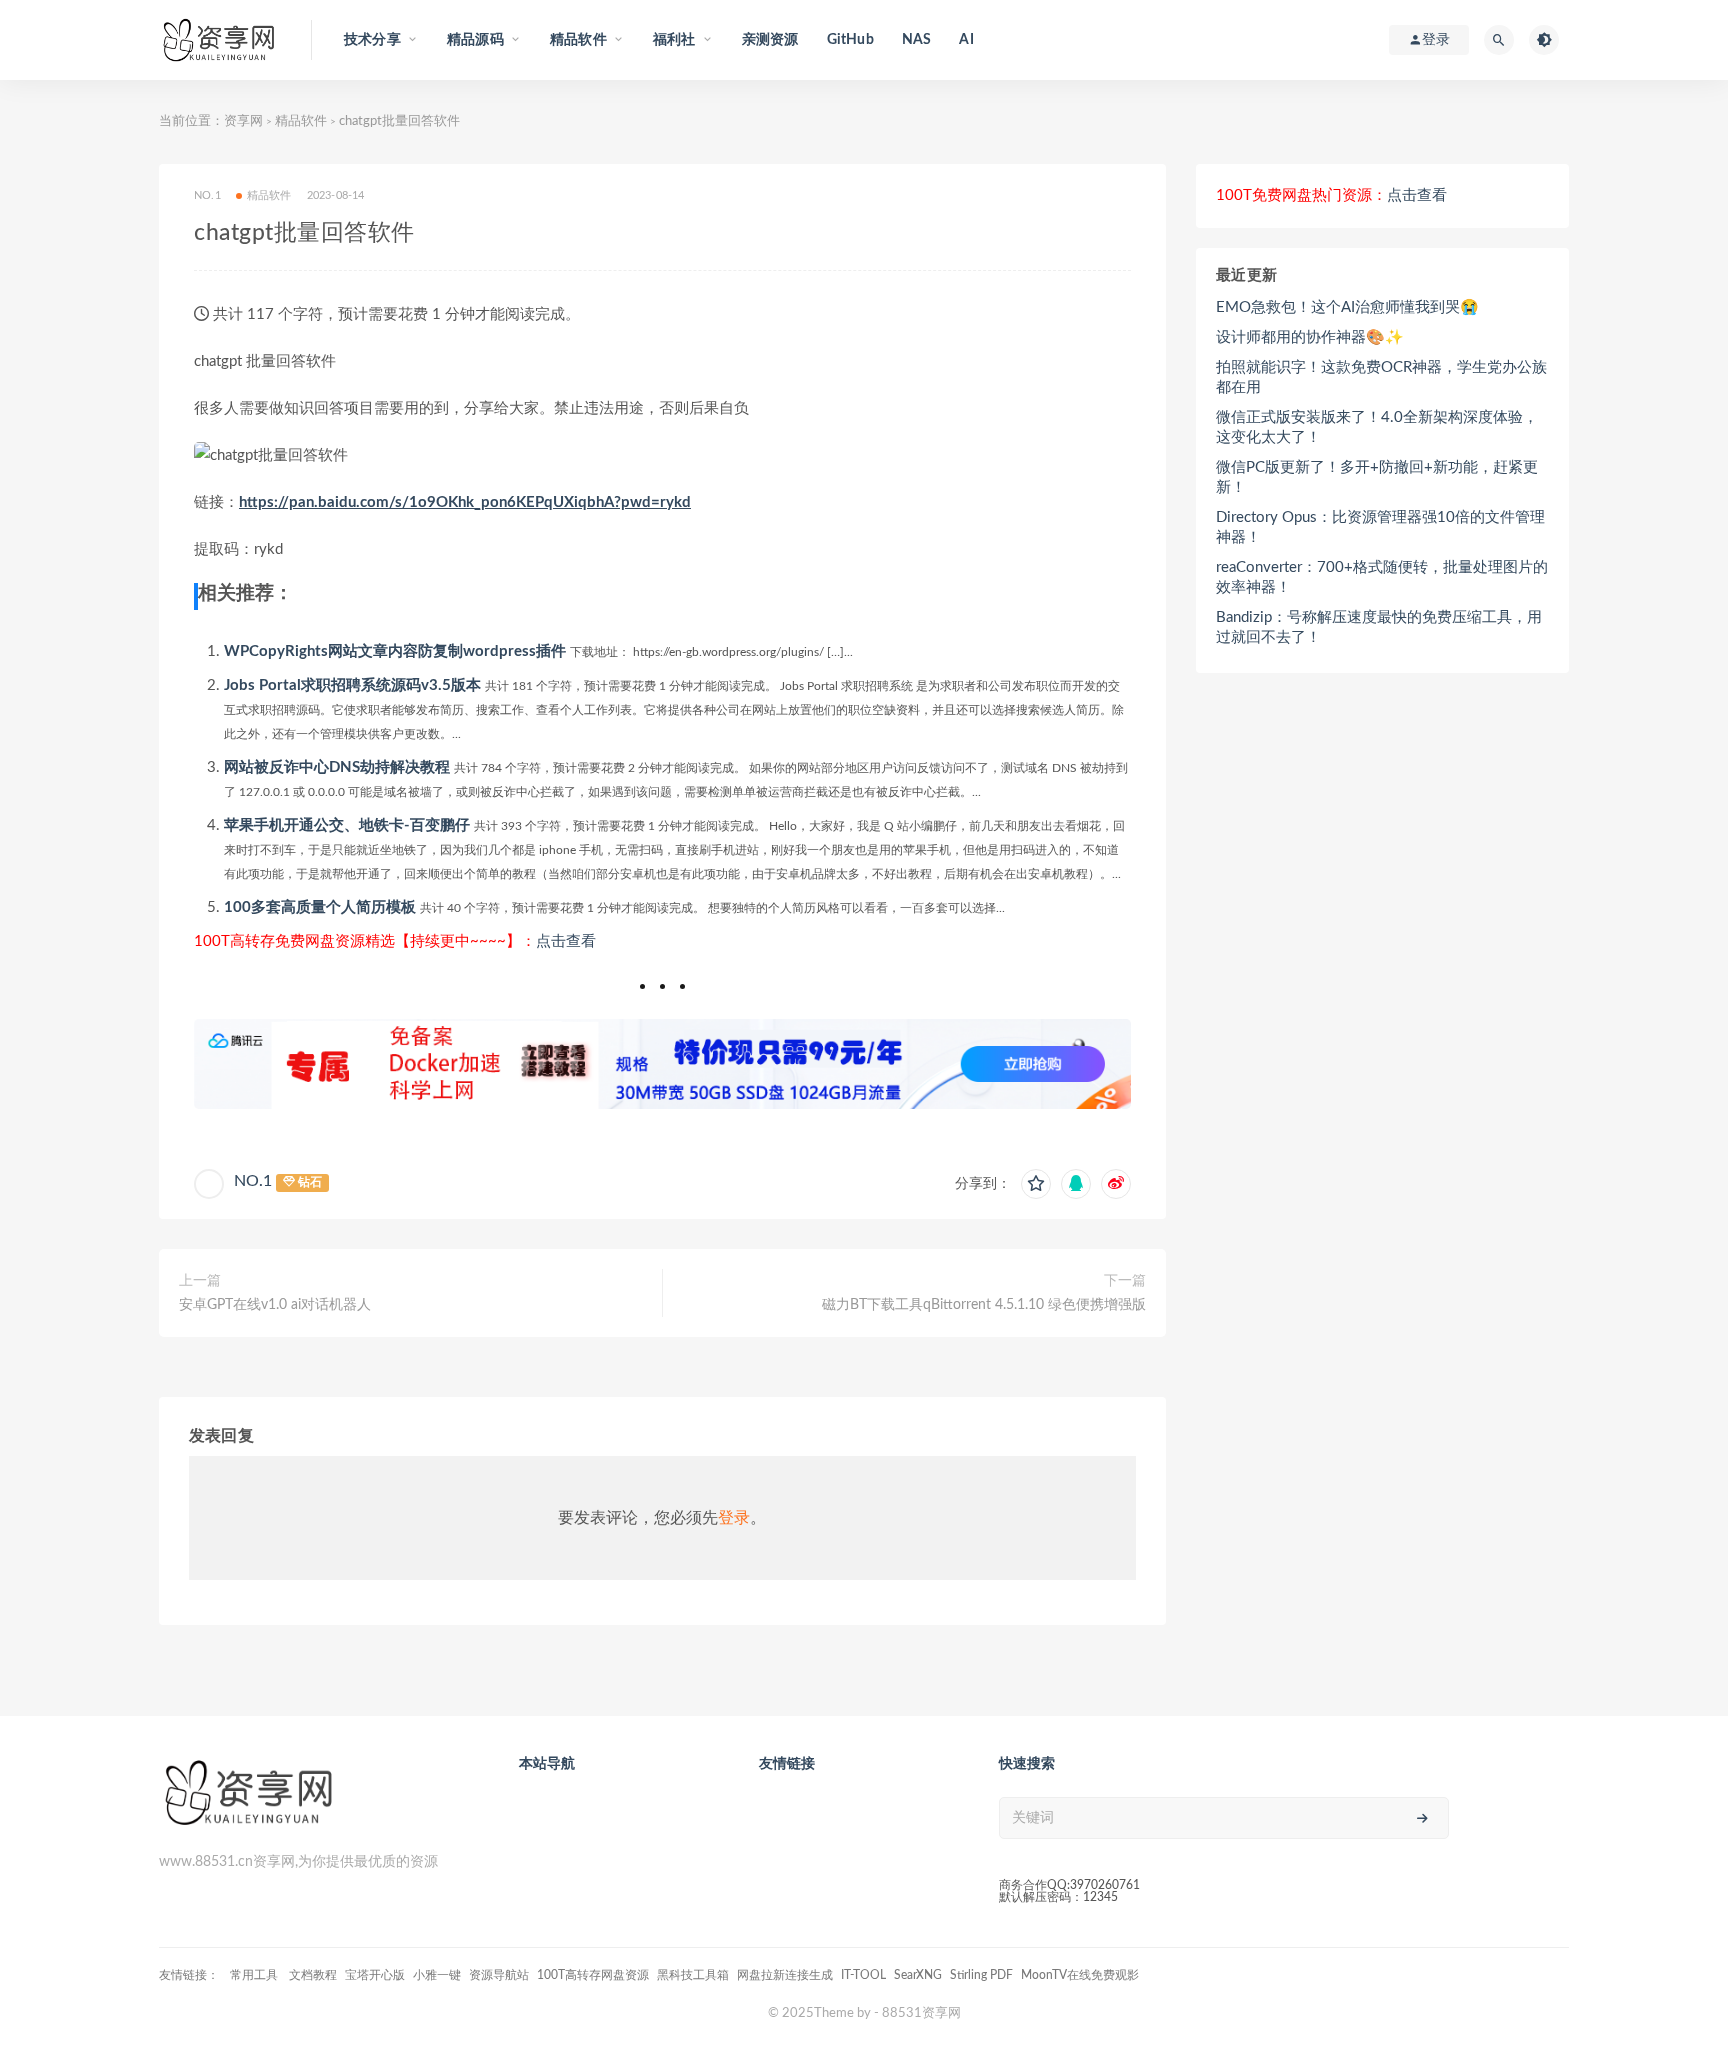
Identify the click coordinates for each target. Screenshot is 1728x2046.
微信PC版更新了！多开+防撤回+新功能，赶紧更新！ (1377, 477)
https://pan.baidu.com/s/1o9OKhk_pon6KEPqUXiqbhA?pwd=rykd (465, 502)
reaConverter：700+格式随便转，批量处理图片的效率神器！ (1382, 577)
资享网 (243, 121)
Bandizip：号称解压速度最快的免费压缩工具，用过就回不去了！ (1379, 627)
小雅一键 (437, 1975)
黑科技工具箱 (693, 1975)
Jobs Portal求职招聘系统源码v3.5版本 (352, 685)
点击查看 (566, 941)
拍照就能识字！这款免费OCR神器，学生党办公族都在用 (1381, 377)
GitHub (850, 40)
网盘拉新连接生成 (785, 1975)
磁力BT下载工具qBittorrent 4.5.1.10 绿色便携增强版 (984, 1305)
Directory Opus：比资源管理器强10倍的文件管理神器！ (1380, 527)
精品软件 (301, 121)
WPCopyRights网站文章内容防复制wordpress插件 (395, 651)
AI (966, 40)
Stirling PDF (981, 1975)
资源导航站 (499, 1975)
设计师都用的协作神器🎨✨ (1310, 337)
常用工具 (255, 1975)
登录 (734, 1518)
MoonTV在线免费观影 (1080, 1975)
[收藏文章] (1036, 1184)
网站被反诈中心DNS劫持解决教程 (337, 767)
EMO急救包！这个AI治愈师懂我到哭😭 (1347, 307)
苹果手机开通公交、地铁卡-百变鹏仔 (347, 825)
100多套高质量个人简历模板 (320, 907)
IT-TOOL (863, 1975)
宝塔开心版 (375, 1975)
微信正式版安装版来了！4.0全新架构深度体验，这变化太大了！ (1377, 427)
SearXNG (918, 1975)
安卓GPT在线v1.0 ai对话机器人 (275, 1305)
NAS (917, 40)
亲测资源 (770, 40)
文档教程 (313, 1975)
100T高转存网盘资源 (593, 1975)
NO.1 (253, 1181)
